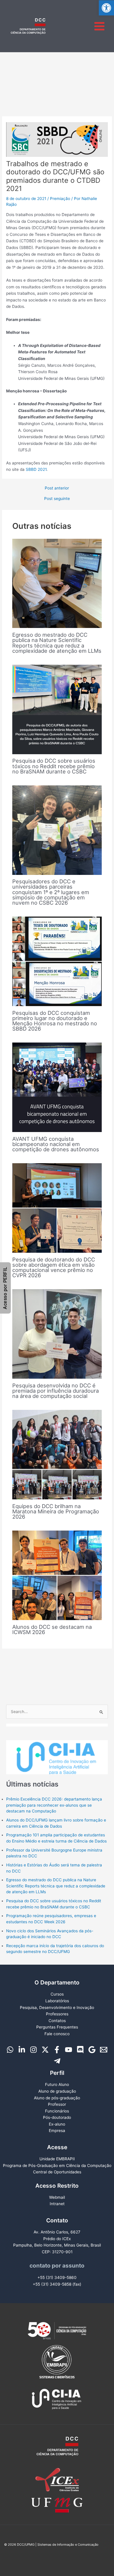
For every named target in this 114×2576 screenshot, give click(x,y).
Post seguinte (57, 499)
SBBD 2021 (36, 469)
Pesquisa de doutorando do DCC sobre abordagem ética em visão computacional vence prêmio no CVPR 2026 (54, 1267)
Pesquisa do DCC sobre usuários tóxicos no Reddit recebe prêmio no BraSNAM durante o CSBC (54, 766)
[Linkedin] (22, 2050)
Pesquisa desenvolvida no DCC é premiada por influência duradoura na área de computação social (56, 1391)
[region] (57, 1749)
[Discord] (80, 2050)
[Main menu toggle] (100, 26)
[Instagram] (33, 2050)
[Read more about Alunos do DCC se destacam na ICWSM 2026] (57, 1575)
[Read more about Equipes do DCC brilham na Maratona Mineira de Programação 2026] (57, 1454)
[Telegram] (57, 2061)
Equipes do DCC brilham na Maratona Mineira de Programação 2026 (56, 1511)
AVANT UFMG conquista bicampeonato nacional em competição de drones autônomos (56, 1144)
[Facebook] (57, 2050)
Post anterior (57, 488)
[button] (106, 8)
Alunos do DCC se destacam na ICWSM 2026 (52, 1629)
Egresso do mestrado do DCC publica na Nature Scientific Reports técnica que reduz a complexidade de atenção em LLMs (57, 643)
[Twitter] (45, 2050)
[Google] (92, 2050)
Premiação (60, 199)
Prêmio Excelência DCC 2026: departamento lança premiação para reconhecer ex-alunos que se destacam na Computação (54, 1805)
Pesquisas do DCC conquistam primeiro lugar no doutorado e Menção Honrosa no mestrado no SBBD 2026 (55, 1021)
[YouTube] (69, 2050)
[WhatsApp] (10, 2050)
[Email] (104, 2050)
